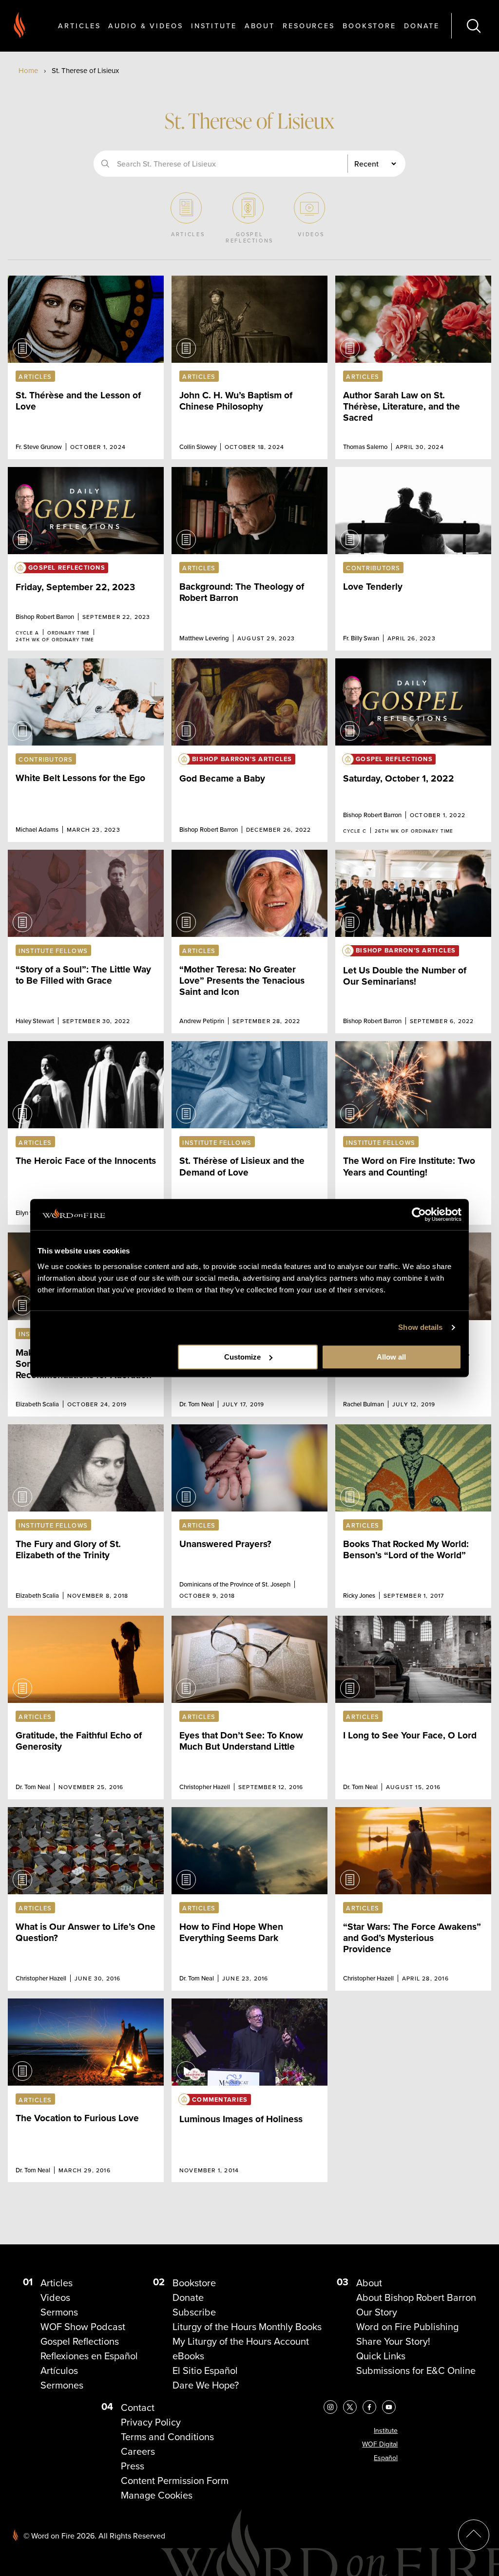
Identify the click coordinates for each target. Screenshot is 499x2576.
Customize (242, 1357)
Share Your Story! (393, 2341)
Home (28, 71)
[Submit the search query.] (105, 164)
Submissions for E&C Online (416, 2371)
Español (386, 2458)
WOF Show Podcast (83, 2327)
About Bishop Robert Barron (416, 2297)
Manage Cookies (157, 2495)
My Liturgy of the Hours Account (241, 2341)
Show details (420, 1327)
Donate (422, 26)
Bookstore (369, 26)
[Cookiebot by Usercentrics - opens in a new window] (419, 1214)
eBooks (188, 2356)
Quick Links (381, 2356)
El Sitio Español (205, 2371)
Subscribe (194, 2312)
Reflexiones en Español (89, 2356)
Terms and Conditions (167, 2437)
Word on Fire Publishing (407, 2327)
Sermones (62, 2385)
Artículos (59, 2371)
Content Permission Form (175, 2481)
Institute (214, 26)
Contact (138, 2408)
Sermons (59, 2312)
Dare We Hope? (206, 2385)
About (260, 26)
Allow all (391, 1357)
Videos (55, 2297)
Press (133, 2466)
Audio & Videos (145, 26)
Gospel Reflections (80, 2341)
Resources (309, 26)
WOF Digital (380, 2444)
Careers (138, 2451)
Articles (79, 26)
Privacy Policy (151, 2422)
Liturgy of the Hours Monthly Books (247, 2327)
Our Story (377, 2312)
